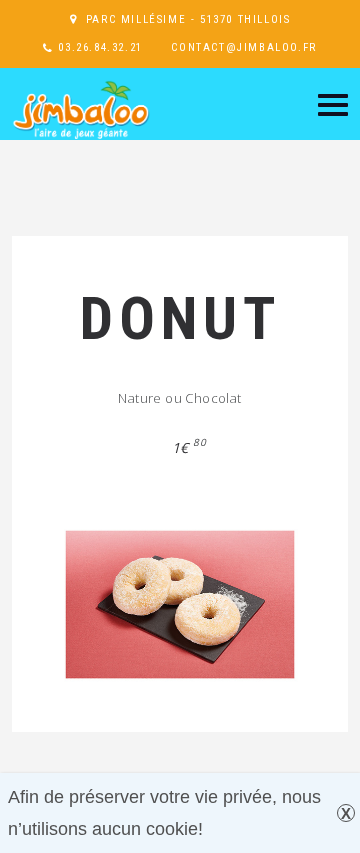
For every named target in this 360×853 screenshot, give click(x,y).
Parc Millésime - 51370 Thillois (188, 19)
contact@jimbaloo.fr (243, 47)
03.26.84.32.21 (100, 47)
